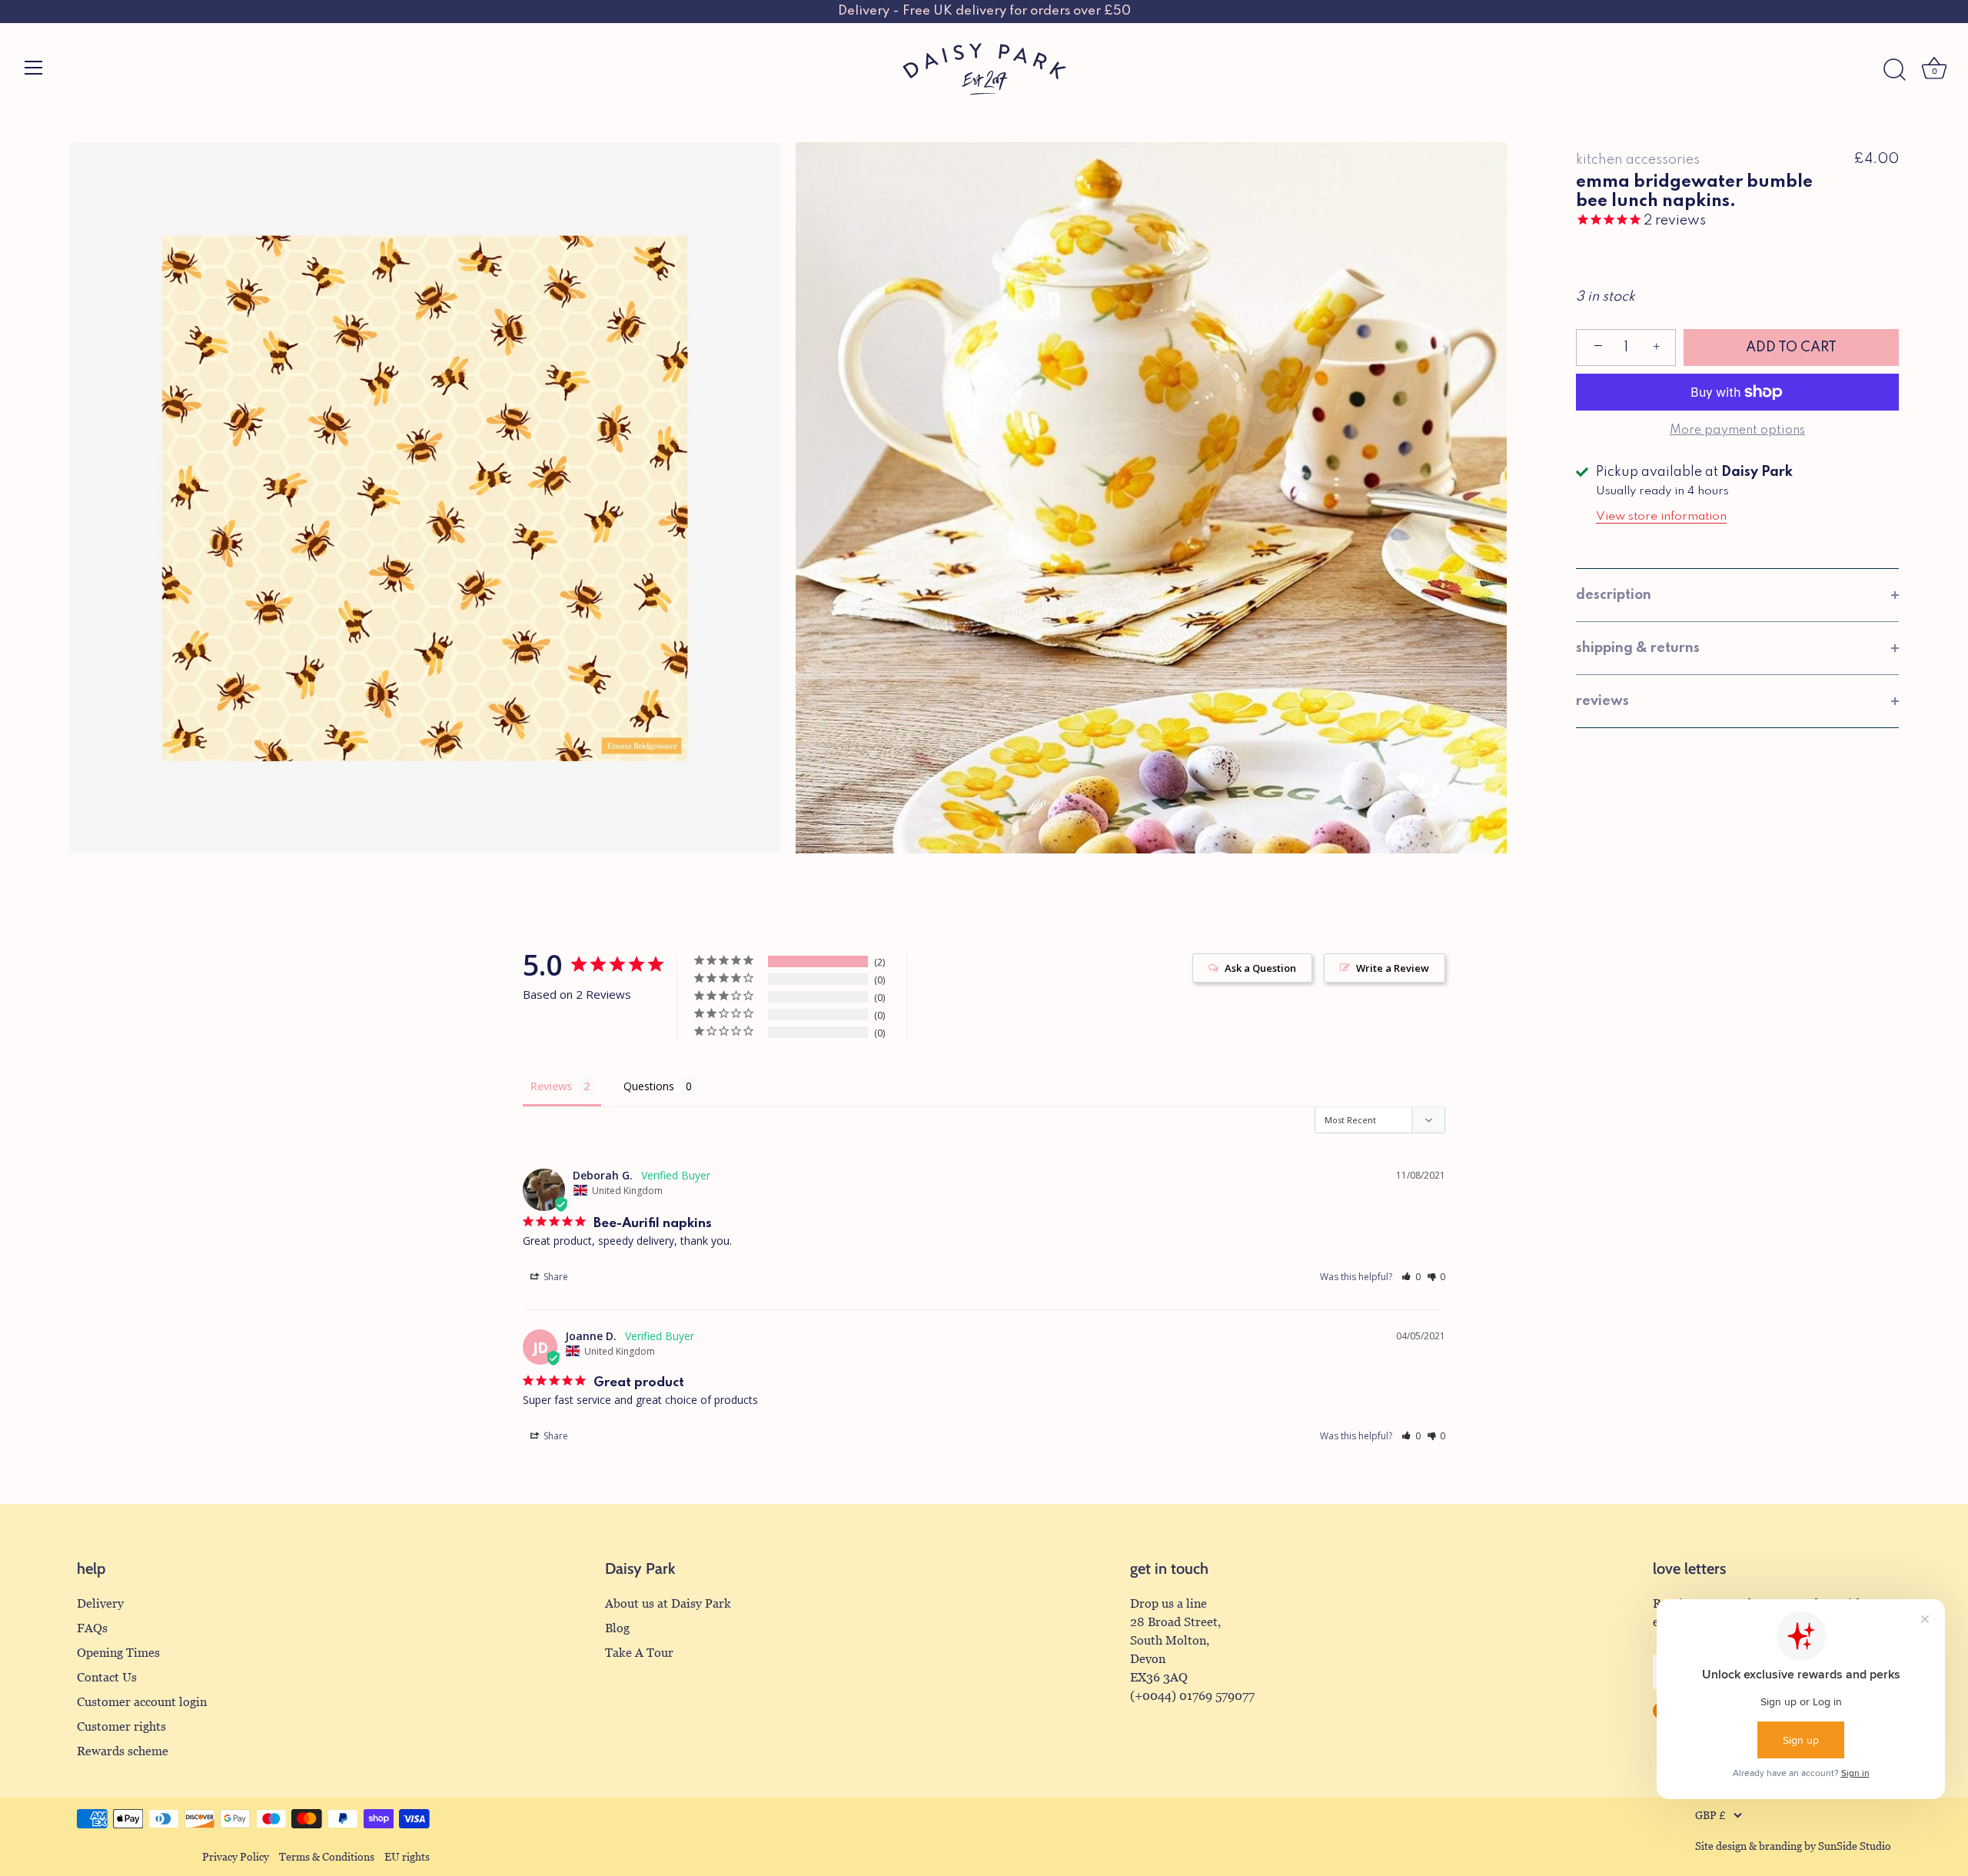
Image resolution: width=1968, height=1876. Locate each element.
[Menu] (34, 68)
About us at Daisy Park (668, 1603)
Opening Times (118, 1653)
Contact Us (107, 1677)
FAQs (92, 1628)
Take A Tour (639, 1653)
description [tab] (1614, 595)
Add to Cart (1791, 348)
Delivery (100, 1603)
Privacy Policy (236, 1857)
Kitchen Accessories (1638, 160)
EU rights (407, 1857)
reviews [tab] (1602, 701)
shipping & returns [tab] (1638, 648)
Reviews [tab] (551, 1086)
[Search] (1894, 70)
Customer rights (121, 1726)
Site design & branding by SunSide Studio (1793, 1846)
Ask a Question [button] (1260, 968)
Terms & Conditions (327, 1857)
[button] (1411, 1277)
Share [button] (555, 1277)
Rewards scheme (123, 1751)
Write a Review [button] (1393, 968)
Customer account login (142, 1702)
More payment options (1737, 431)
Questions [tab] (649, 1086)
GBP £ (1710, 1816)
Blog (617, 1628)
